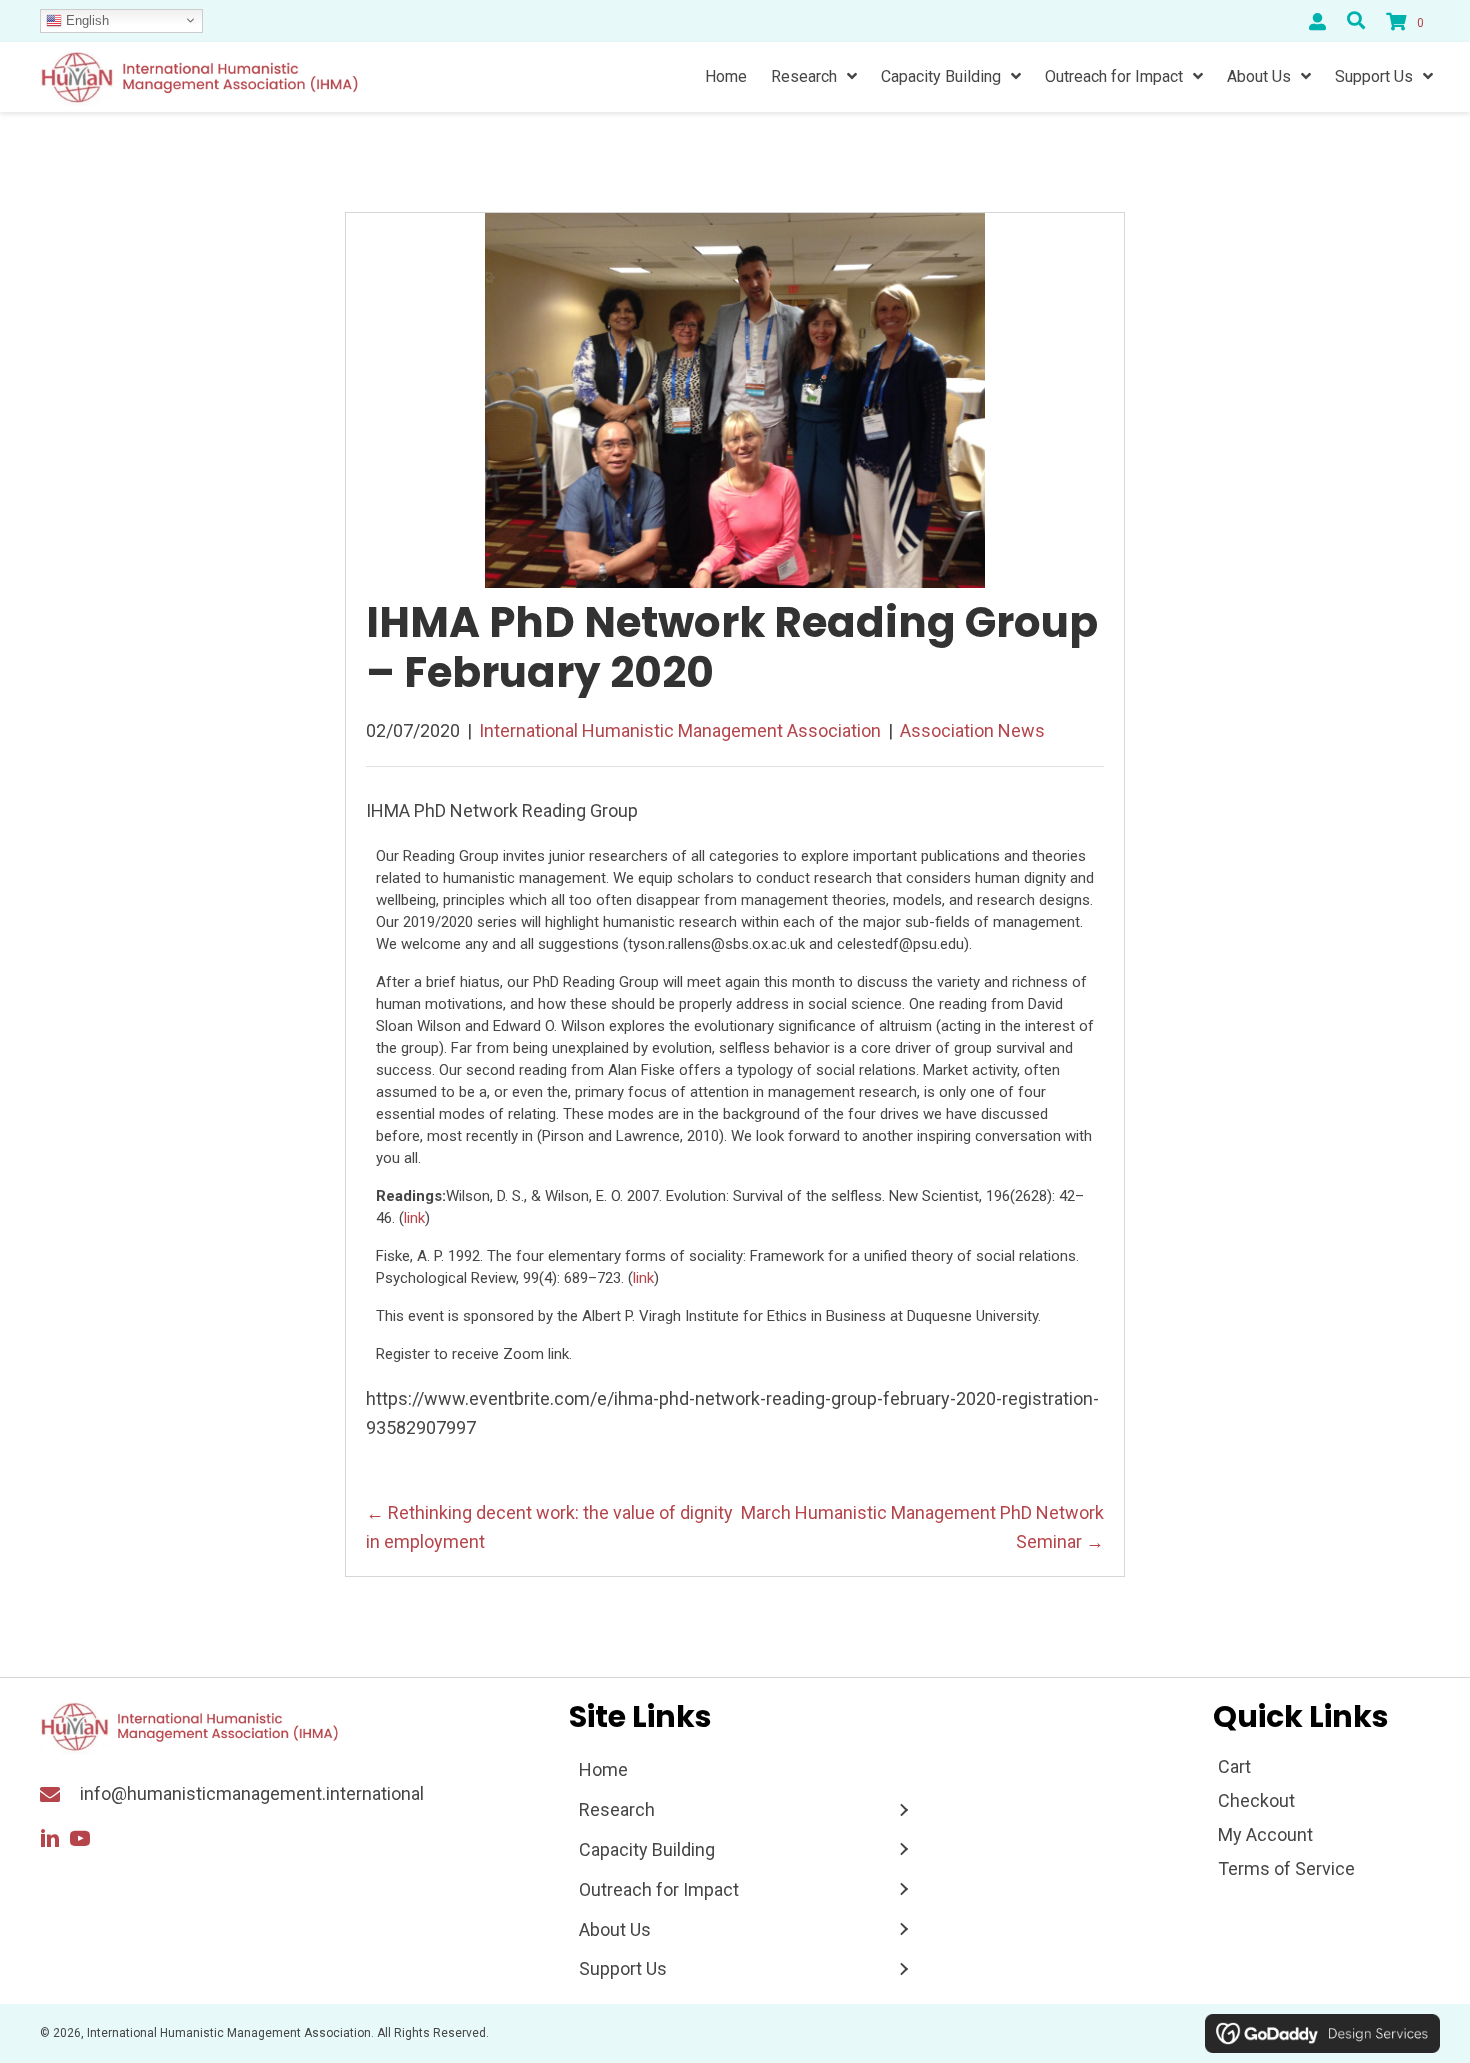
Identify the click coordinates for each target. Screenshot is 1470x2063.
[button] (50, 1839)
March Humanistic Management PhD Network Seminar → (922, 1527)
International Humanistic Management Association (680, 730)
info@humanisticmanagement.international (252, 1793)
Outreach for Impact (659, 1889)
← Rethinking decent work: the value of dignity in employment (549, 1527)
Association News (972, 730)
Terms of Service (1286, 1868)
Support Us (623, 1968)
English (85, 19)
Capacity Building (647, 1849)
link (414, 1218)
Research (617, 1809)
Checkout (1256, 1800)
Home (603, 1769)
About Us (615, 1929)
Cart (1234, 1766)
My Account (1265, 1834)
